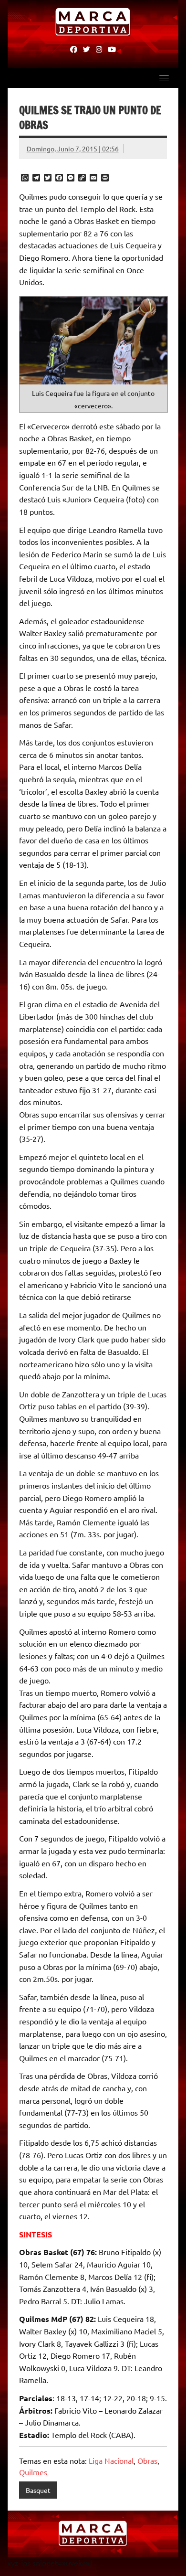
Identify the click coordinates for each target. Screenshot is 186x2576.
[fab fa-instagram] (99, 49)
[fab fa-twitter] (87, 49)
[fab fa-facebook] (74, 49)
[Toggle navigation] (164, 78)
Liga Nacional (111, 2460)
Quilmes (33, 2472)
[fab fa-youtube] (112, 49)
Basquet (38, 2490)
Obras (147, 2460)
